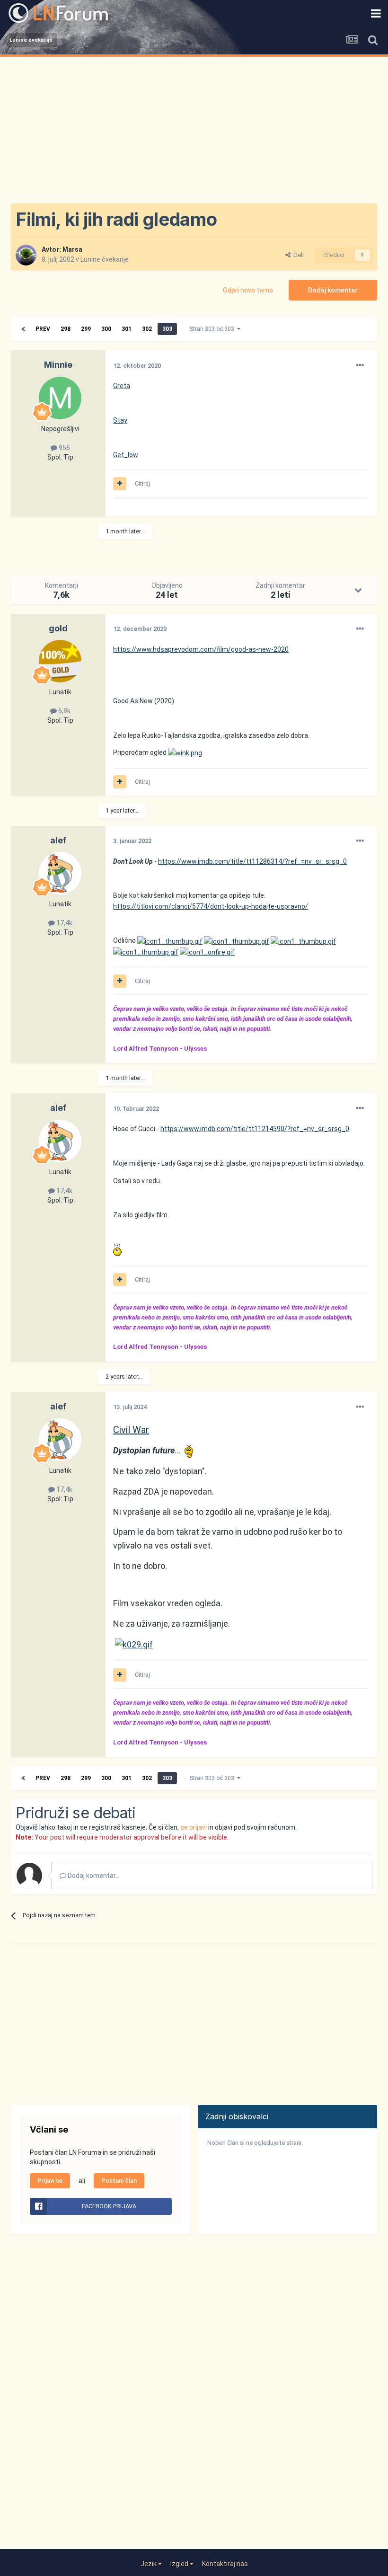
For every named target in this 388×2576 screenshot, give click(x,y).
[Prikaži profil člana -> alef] (60, 873)
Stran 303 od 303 (213, 329)
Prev (43, 329)
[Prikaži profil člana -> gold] (60, 661)
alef (58, 840)
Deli (297, 255)
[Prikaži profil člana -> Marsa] (26, 255)
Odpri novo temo (248, 290)
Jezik (149, 2564)
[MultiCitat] (120, 484)
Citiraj (142, 483)
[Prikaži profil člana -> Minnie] (60, 398)
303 (167, 329)
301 (127, 329)
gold (58, 628)
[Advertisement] (194, 128)
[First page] (23, 329)
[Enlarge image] (185, 752)
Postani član (119, 2181)
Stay (120, 420)
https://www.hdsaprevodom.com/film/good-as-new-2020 (201, 649)
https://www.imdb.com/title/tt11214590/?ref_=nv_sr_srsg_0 (255, 1129)
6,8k (64, 711)
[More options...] (360, 365)
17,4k (64, 923)
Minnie (58, 365)
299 (86, 329)
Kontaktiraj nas (225, 2564)
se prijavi (194, 1827)
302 (147, 329)
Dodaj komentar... (93, 1876)
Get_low (126, 455)
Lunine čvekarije (105, 259)
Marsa (72, 249)
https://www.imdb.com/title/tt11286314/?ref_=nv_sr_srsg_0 (252, 861)
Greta (122, 386)
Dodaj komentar (333, 290)
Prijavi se (50, 2181)
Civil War (131, 1430)
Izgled (180, 2564)
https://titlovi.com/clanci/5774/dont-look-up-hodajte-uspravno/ (211, 906)
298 (66, 329)
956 (64, 448)
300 (106, 329)
